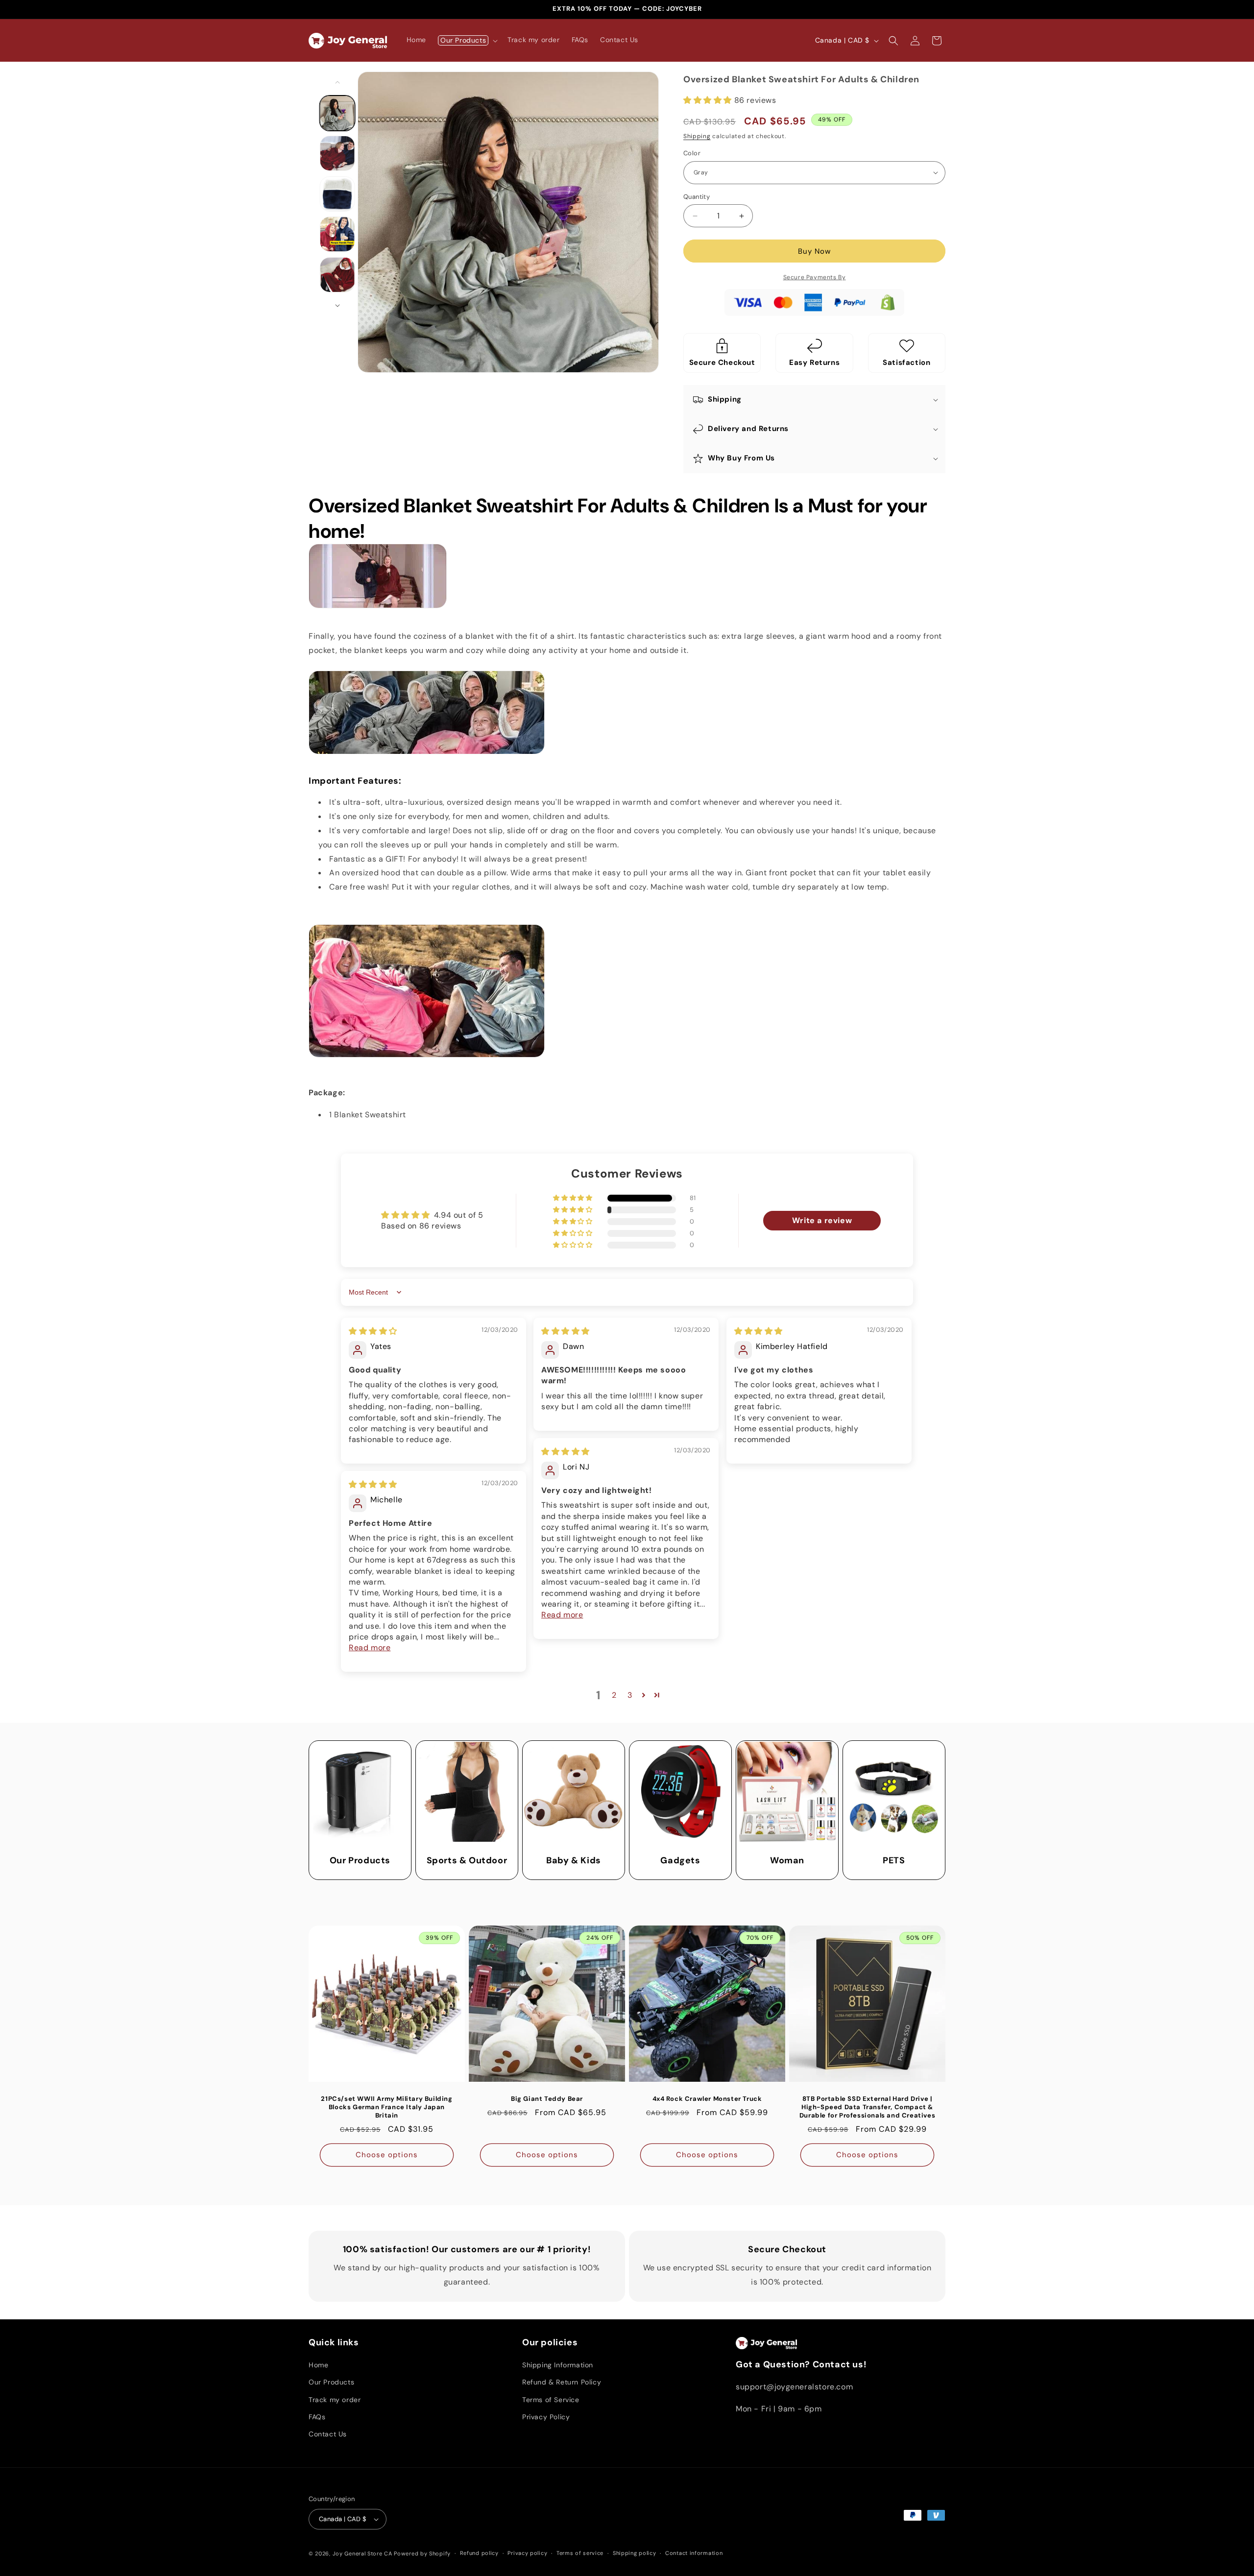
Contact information (694, 2553)
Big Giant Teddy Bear (547, 2099)
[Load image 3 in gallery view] (338, 194)
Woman (787, 1861)
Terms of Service (551, 2400)
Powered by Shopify (422, 2553)
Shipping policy (635, 2553)
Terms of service (580, 2553)
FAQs (317, 2417)
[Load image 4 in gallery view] (338, 234)
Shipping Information (558, 2365)
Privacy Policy (546, 2417)
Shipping (697, 136)
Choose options (387, 2155)
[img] (373, 1331)
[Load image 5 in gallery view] (338, 275)
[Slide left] (338, 82)
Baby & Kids (574, 1861)
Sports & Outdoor (467, 1861)
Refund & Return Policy (562, 2382)
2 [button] (614, 1695)
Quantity (697, 197)
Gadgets (680, 1861)
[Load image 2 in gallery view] (338, 153)
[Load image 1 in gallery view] (338, 113)
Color (692, 153)
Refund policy (479, 2553)
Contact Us (328, 2434)
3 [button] (630, 1695)
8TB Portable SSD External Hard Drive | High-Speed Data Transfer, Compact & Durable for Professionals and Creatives (867, 2107)
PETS (894, 1861)
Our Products (360, 1861)
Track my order (335, 2400)
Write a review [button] (822, 1220)
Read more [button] (562, 1615)
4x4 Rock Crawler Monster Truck (707, 2099)
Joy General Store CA (362, 2553)
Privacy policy (527, 2553)
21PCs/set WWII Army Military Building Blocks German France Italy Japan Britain (386, 2107)
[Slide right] (338, 306)
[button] (467, 40)
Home (318, 2365)
